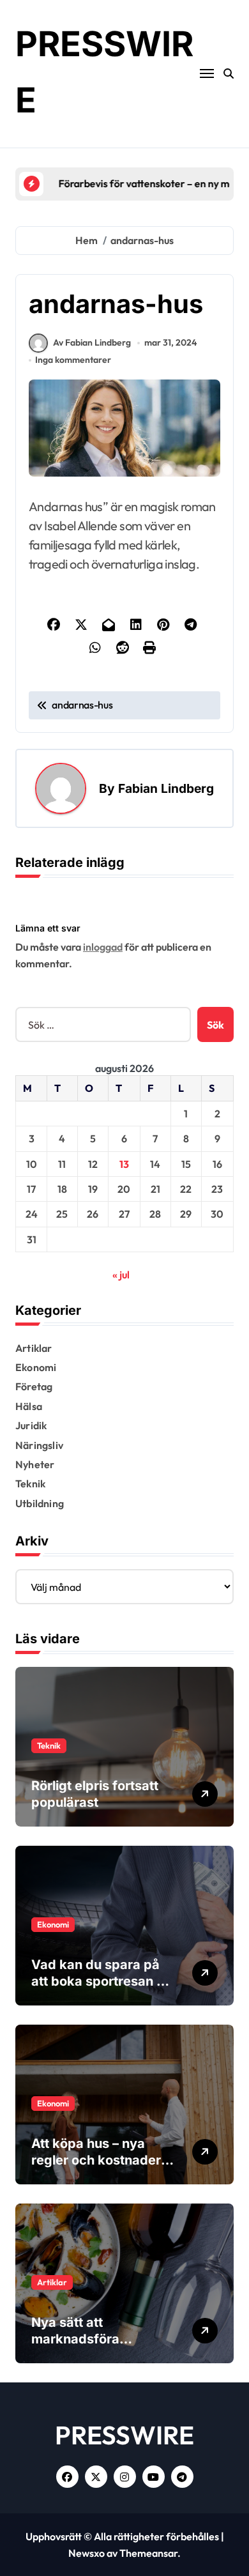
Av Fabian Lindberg (92, 342)
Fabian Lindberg (166, 788)
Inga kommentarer (73, 360)
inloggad (103, 947)
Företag (34, 1386)
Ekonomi (36, 1367)
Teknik (30, 1483)
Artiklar (34, 1348)
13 (124, 1164)
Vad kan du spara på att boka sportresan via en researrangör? (103, 1981)
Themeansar (148, 2553)
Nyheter (35, 1464)
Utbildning (40, 1503)
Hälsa (29, 1406)
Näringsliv (39, 1445)
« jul (121, 1275)
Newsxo (87, 2553)
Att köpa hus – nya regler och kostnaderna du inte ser (104, 2160)
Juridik (31, 1425)
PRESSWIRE (124, 2435)
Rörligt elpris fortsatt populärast (95, 1794)
